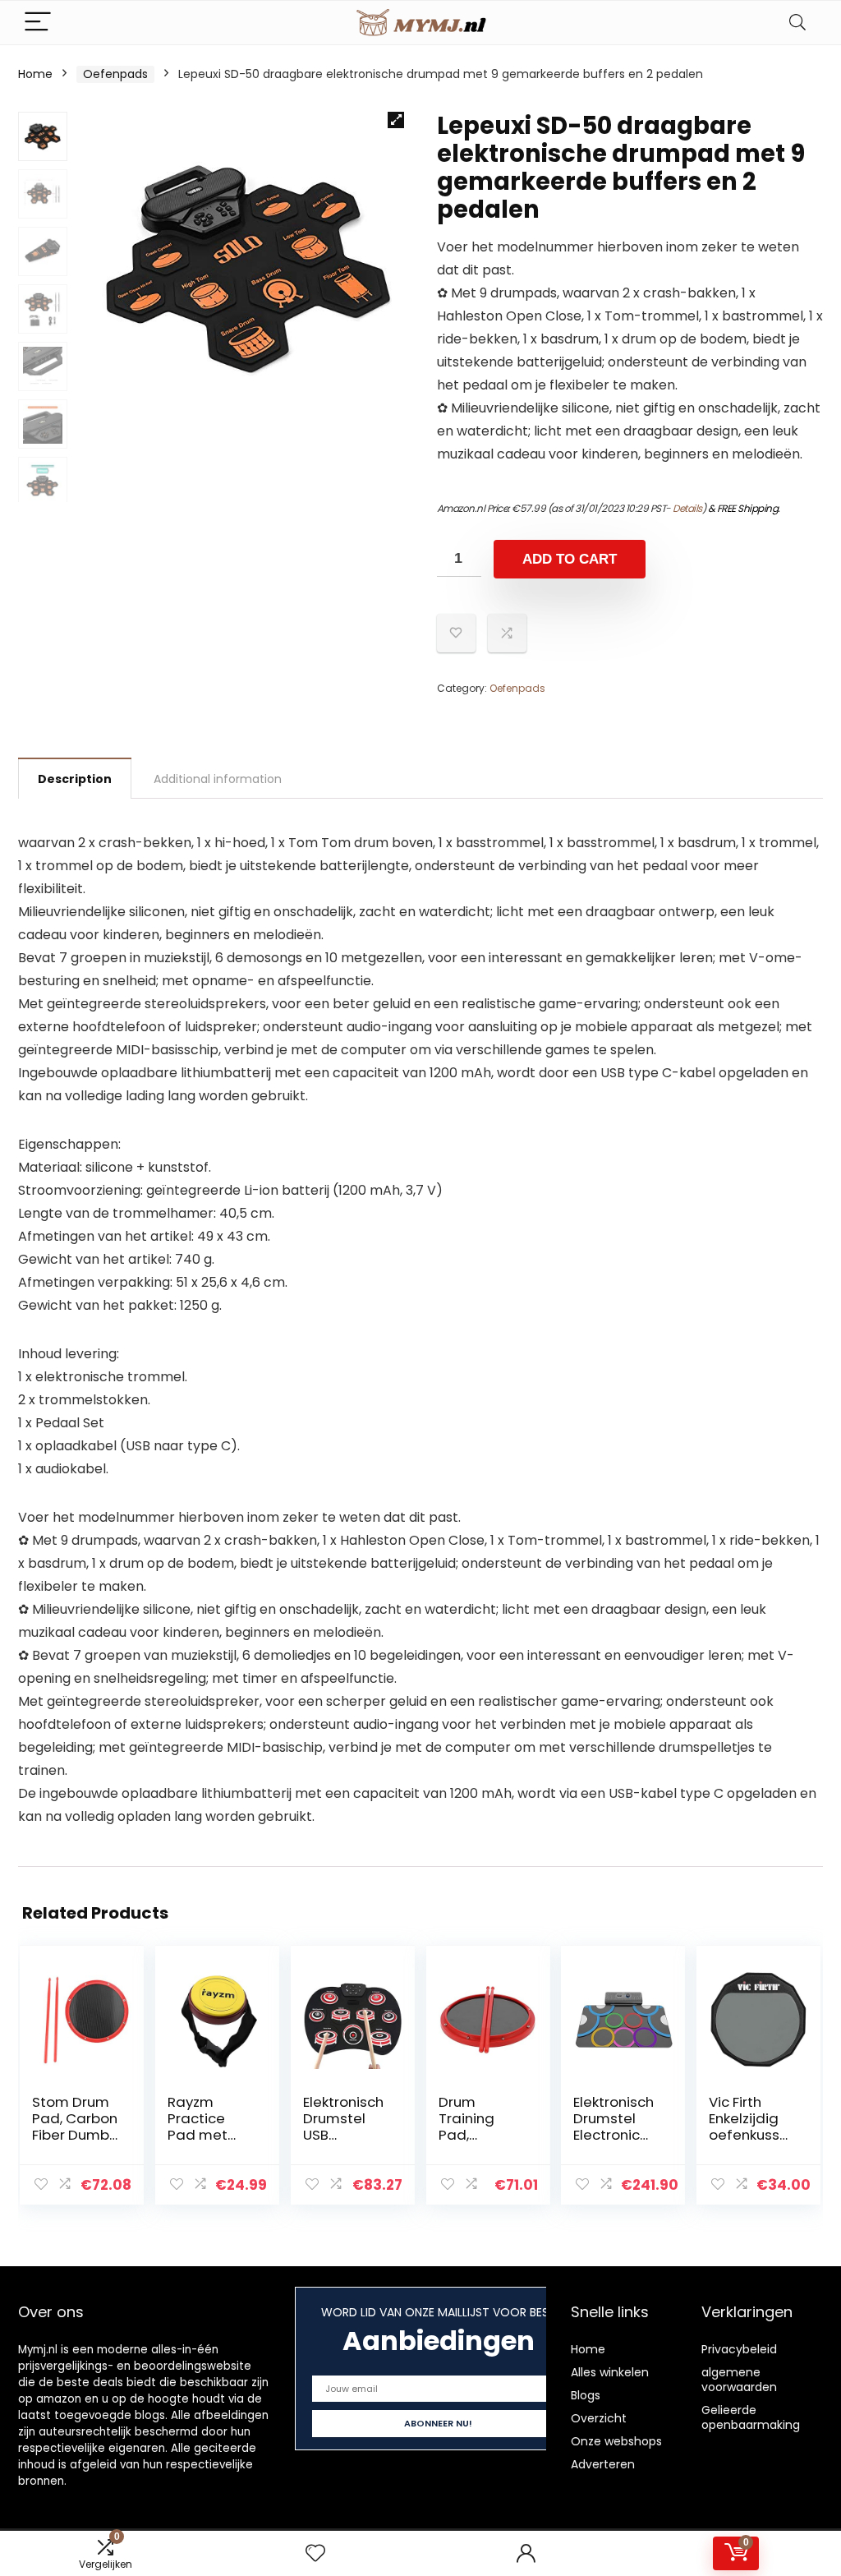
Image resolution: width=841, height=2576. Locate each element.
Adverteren (603, 2464)
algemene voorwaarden (739, 2380)
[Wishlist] (315, 2553)
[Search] (797, 23)
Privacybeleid (739, 2349)
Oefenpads (115, 74)
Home (35, 74)
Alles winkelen (610, 2372)
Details (687, 508)
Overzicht (599, 2418)
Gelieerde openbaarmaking (751, 2417)
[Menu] (38, 23)
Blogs (586, 2395)
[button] (396, 120)
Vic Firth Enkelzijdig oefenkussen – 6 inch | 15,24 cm (749, 2135)
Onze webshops (616, 2441)
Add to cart (570, 559)
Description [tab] (75, 779)
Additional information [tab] (218, 779)
